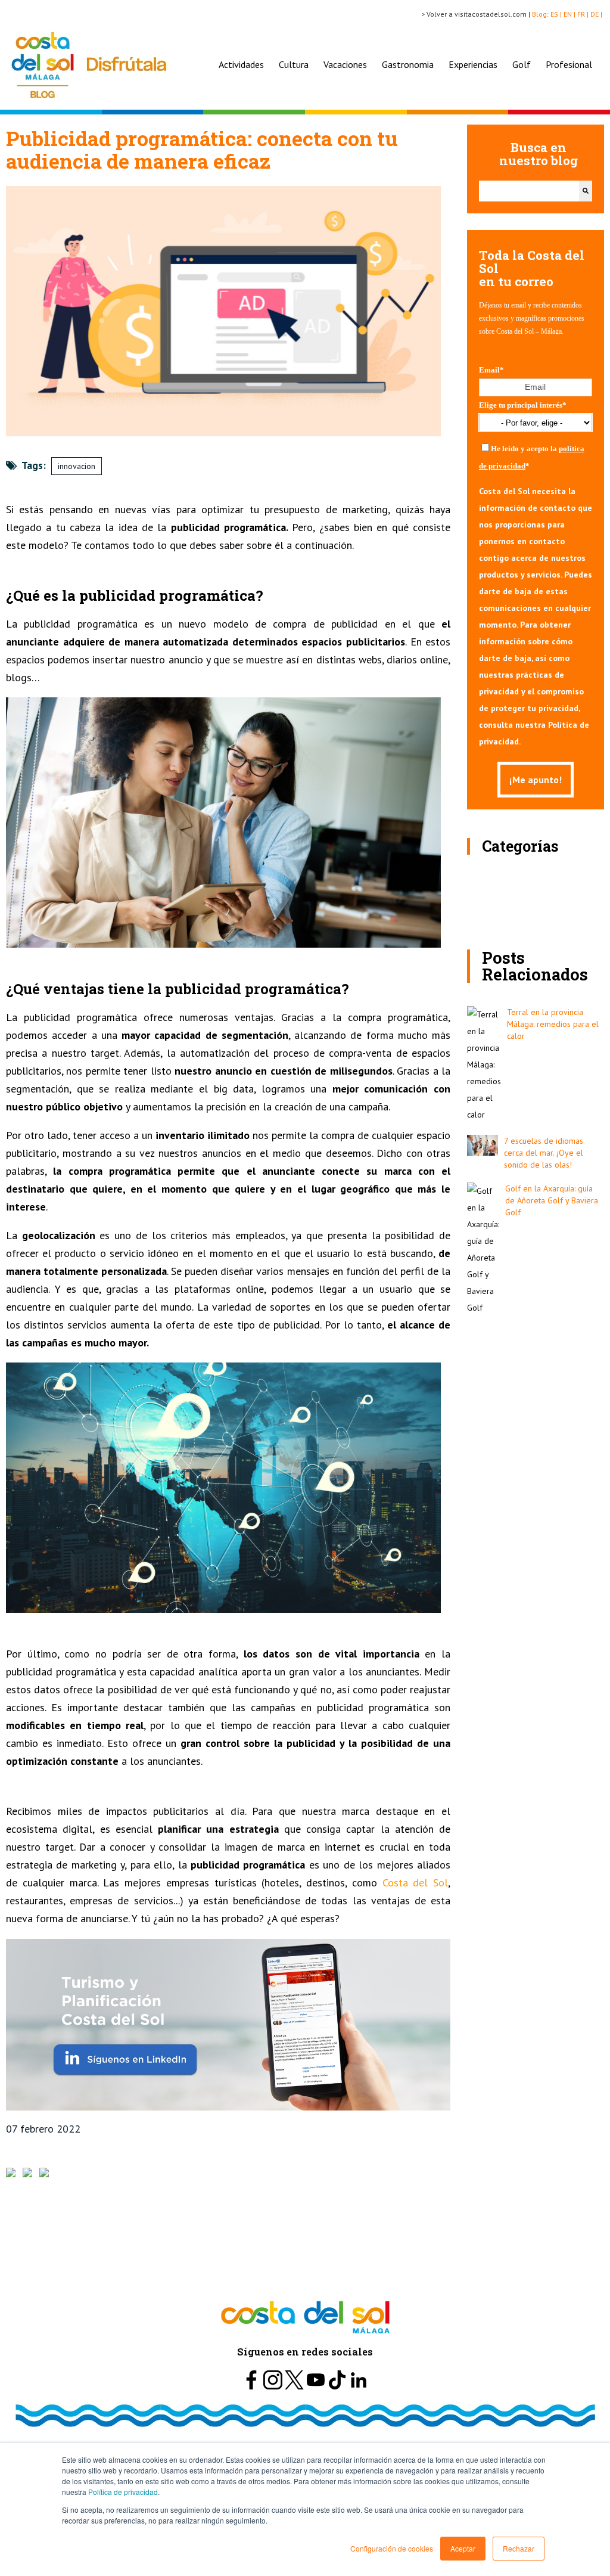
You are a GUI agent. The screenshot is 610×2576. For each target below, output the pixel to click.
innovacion (77, 466)
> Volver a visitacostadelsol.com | (477, 14)
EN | (570, 14)
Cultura (294, 64)
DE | (597, 14)
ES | (557, 14)
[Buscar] (586, 191)
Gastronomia (408, 64)
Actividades (241, 64)
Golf (522, 64)
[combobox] (529, 191)
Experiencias (473, 64)
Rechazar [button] (519, 2548)
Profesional (569, 64)
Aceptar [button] (463, 2548)
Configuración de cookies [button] (392, 2548)
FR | (584, 14)
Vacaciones (345, 64)
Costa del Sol (413, 1883)
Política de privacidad (123, 2492)
